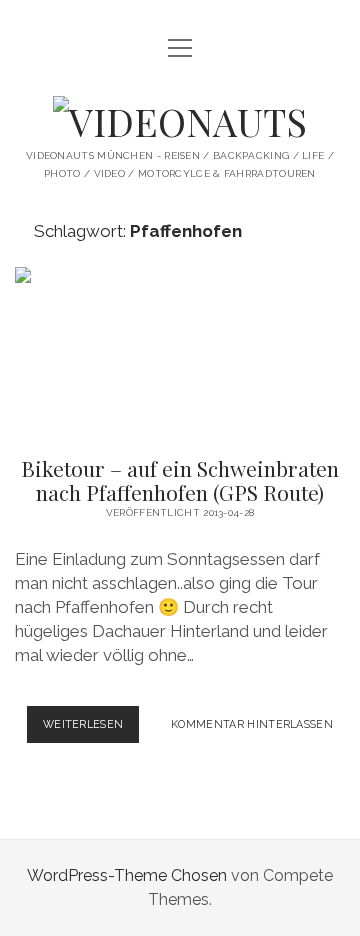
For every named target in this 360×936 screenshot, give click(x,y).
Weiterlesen (91, 730)
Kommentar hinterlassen (252, 724)
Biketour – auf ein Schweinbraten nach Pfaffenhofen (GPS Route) (180, 349)
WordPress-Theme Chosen (127, 875)
